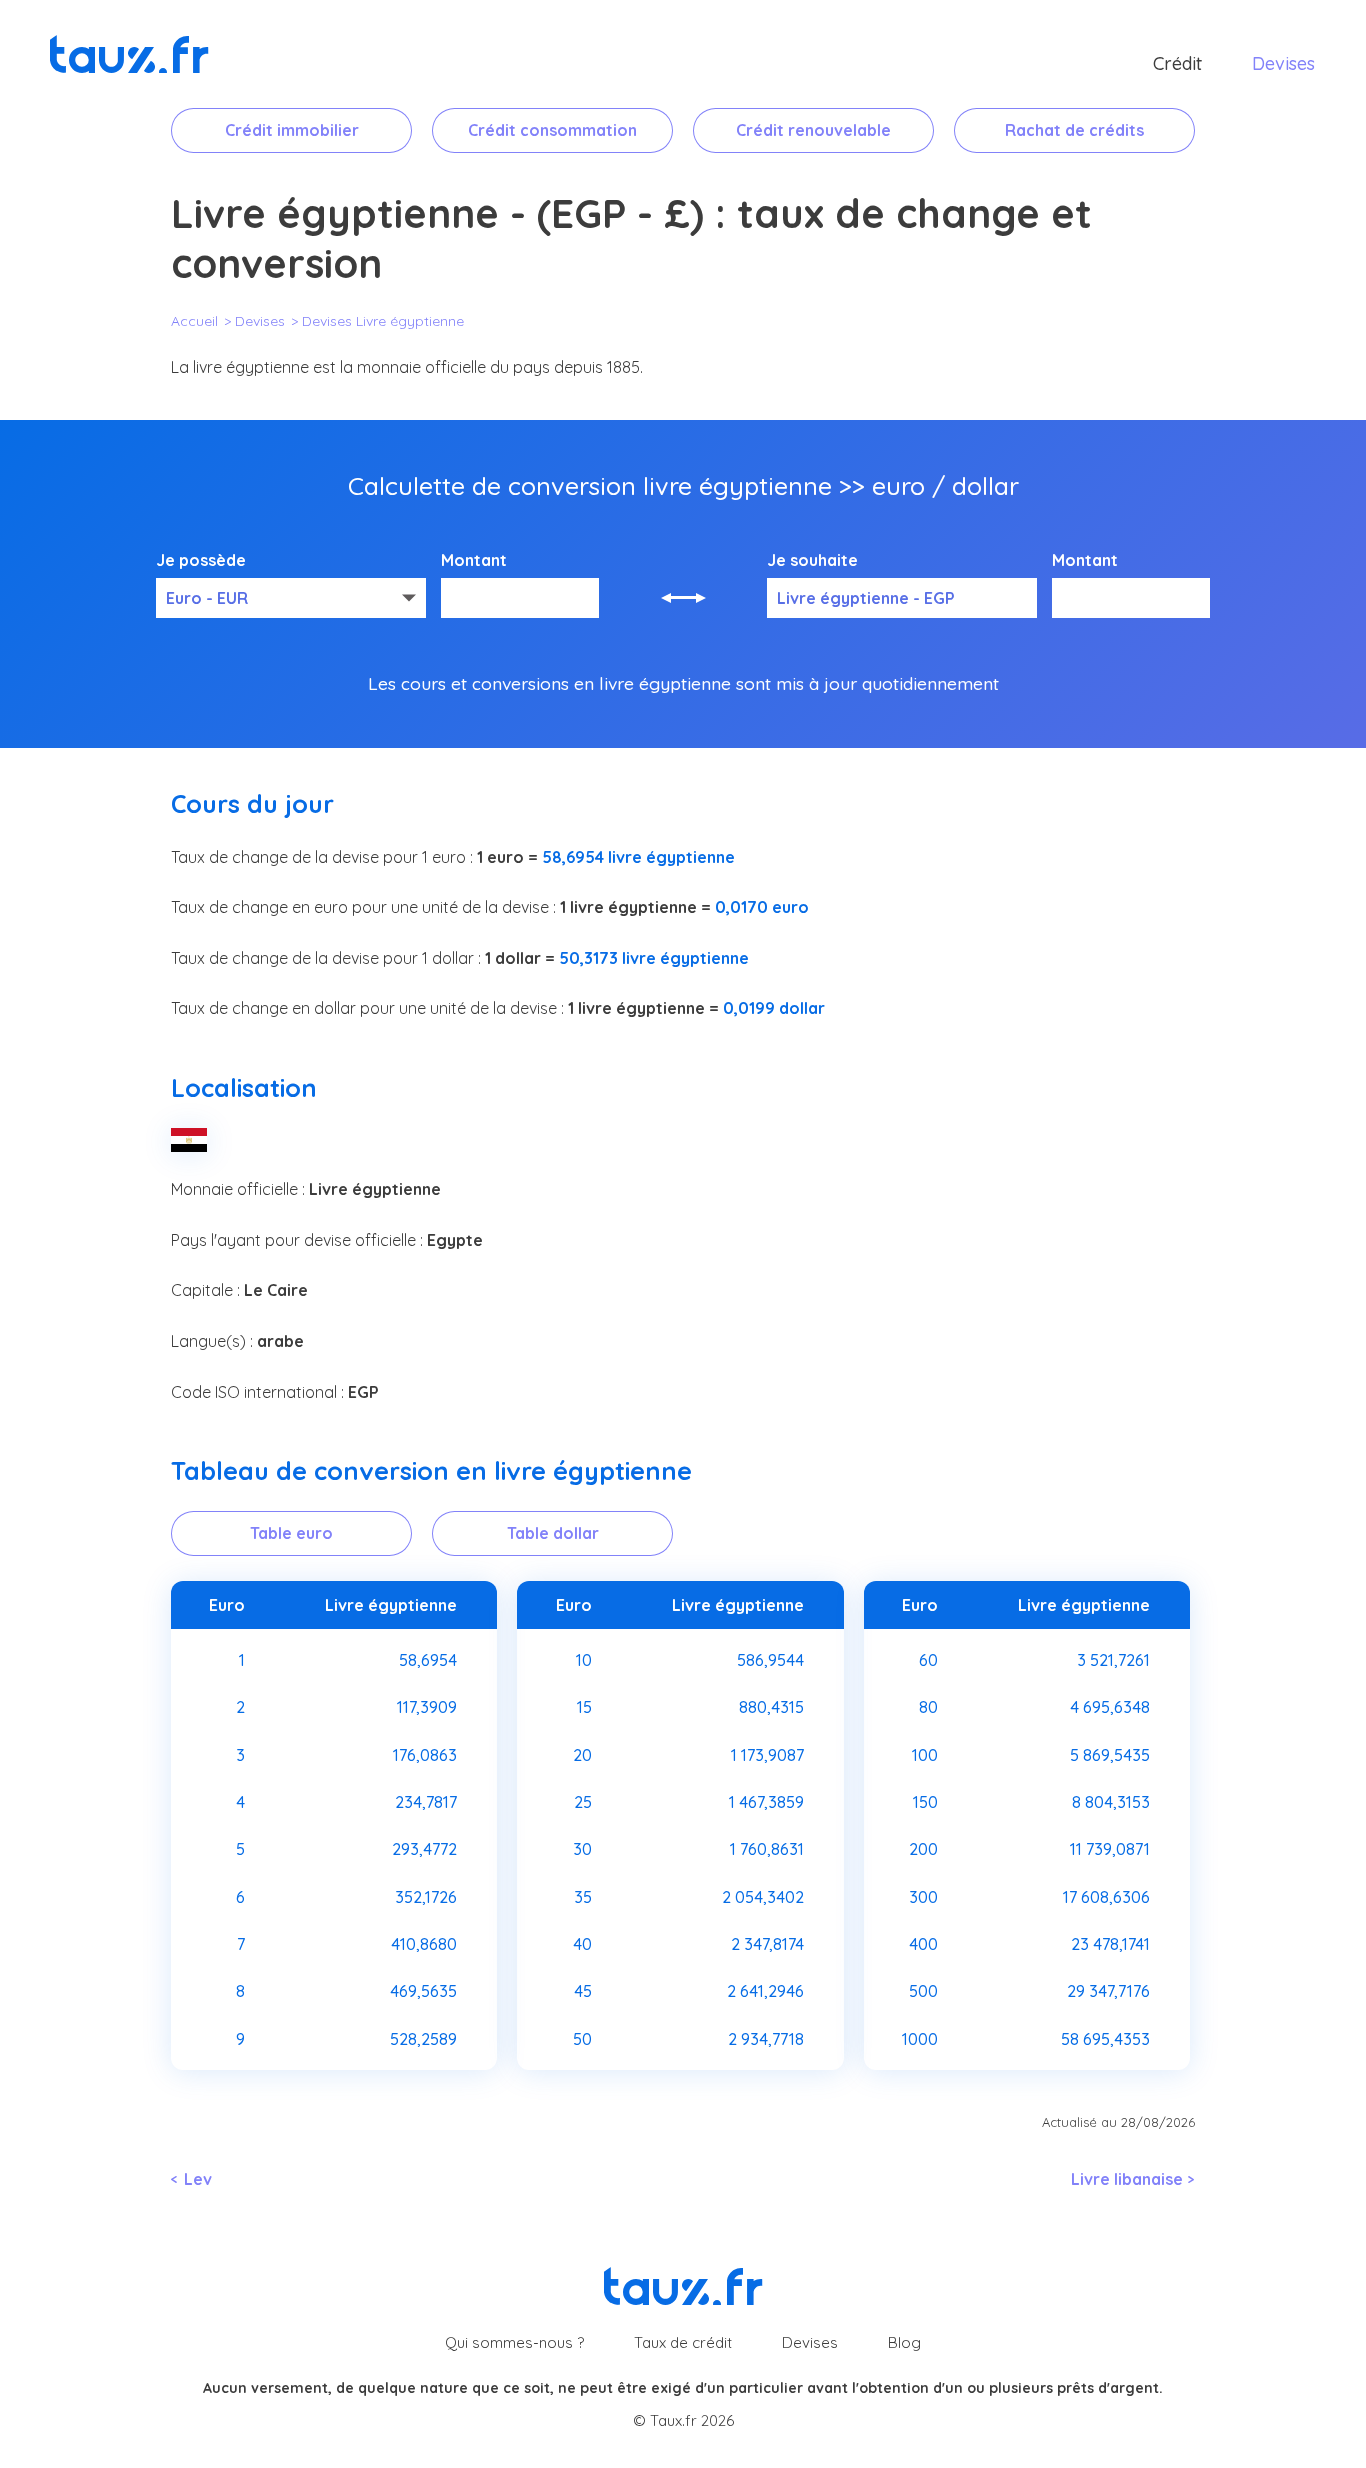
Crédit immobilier (292, 130)
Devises (1283, 63)
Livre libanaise (1127, 2179)
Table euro (291, 1533)
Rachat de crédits (1074, 130)
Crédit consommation (552, 130)
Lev (198, 2179)
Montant (474, 561)
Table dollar (553, 1533)
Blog (904, 2342)
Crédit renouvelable (813, 130)
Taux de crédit (683, 2342)
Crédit (1177, 63)
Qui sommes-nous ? (514, 2342)
